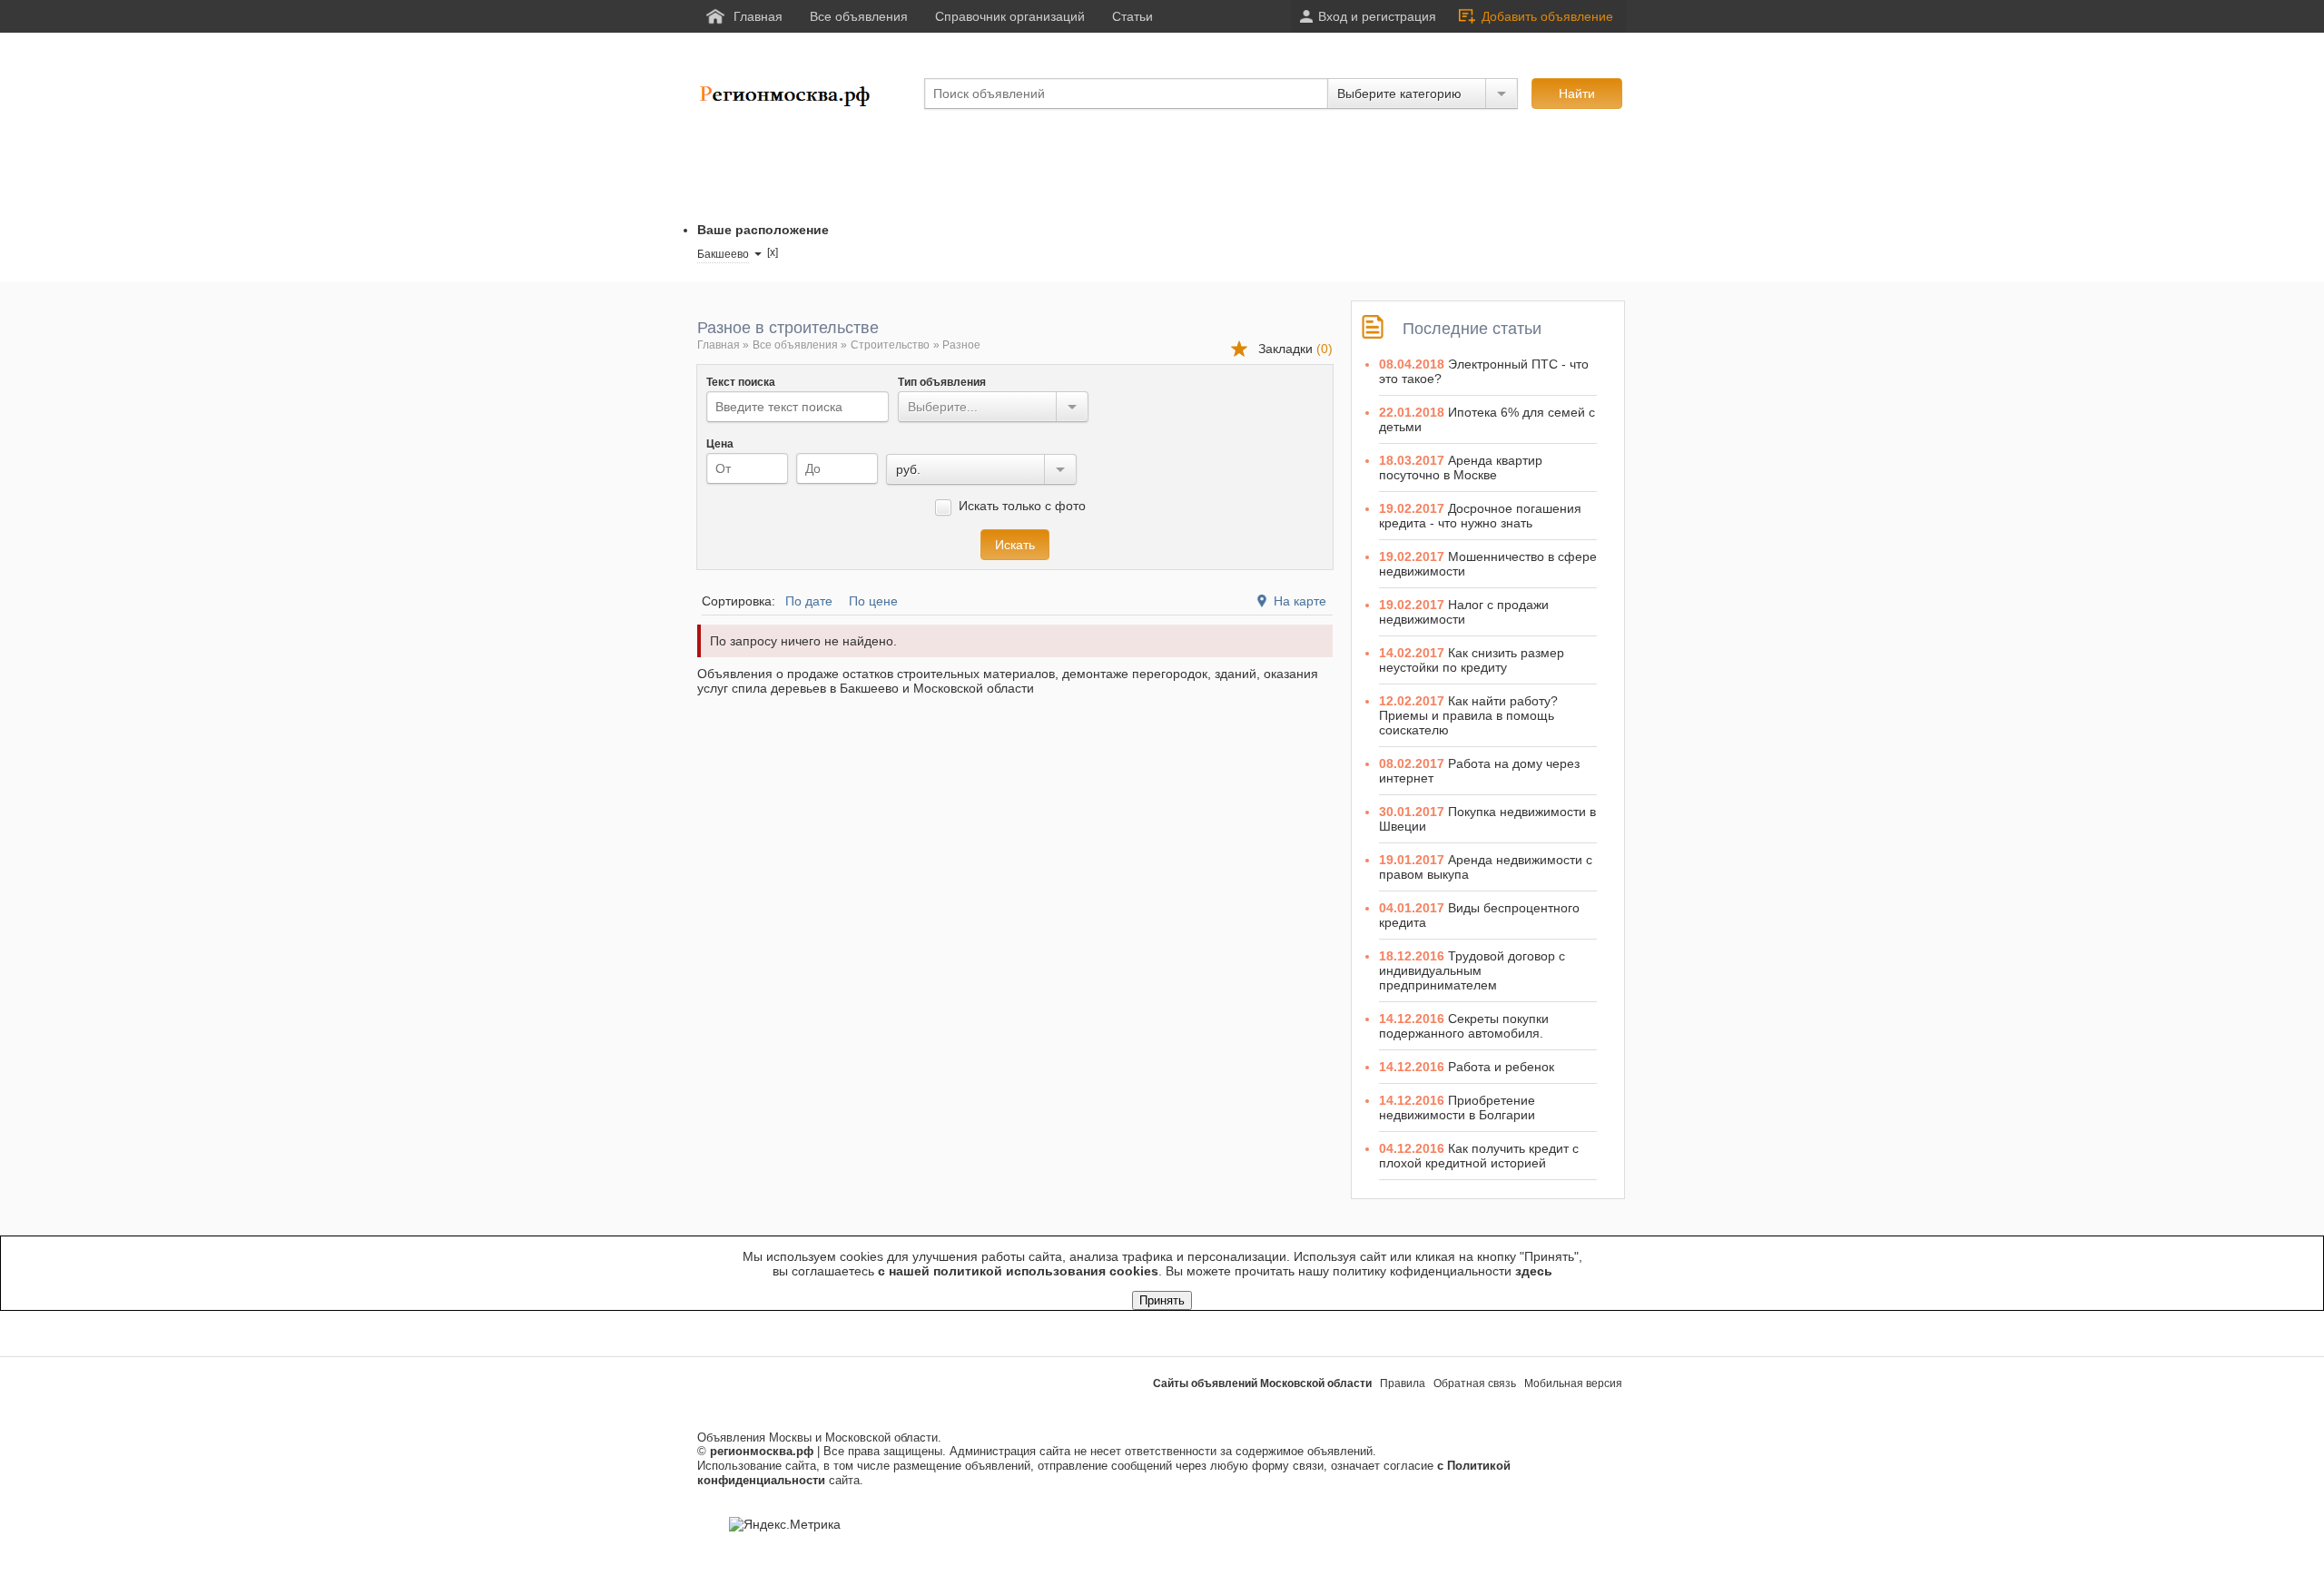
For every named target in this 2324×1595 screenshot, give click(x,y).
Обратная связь (1475, 1383)
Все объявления (795, 345)
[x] (773, 252)
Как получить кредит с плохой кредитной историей (1479, 1156)
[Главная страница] (788, 103)
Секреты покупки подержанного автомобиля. (1464, 1026)
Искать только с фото (1020, 506)
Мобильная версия (1573, 1383)
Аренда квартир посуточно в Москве (1461, 468)
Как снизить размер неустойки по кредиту (1472, 660)
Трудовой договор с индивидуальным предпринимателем (1472, 970)
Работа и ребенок (1501, 1067)
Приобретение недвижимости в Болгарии (1457, 1108)
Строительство (890, 345)
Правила (1403, 1383)
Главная (719, 345)
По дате (809, 601)
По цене (873, 601)
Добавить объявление (1547, 16)
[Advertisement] (1028, 166)
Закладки (1295, 349)
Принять (1162, 1300)
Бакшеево (723, 254)
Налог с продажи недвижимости (1464, 612)
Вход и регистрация (1377, 16)
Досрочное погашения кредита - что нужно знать (1480, 516)
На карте (1300, 601)
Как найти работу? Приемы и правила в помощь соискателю (1468, 715)
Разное (961, 345)
